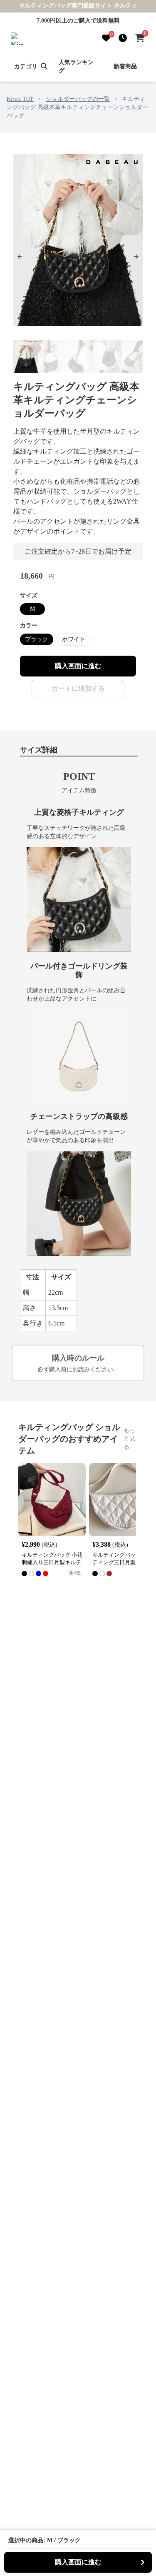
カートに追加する (78, 688)
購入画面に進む (78, 666)
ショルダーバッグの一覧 (78, 99)
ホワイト (74, 639)
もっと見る (129, 1439)
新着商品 (125, 66)
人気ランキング (76, 66)
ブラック (37, 639)
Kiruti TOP (20, 99)
